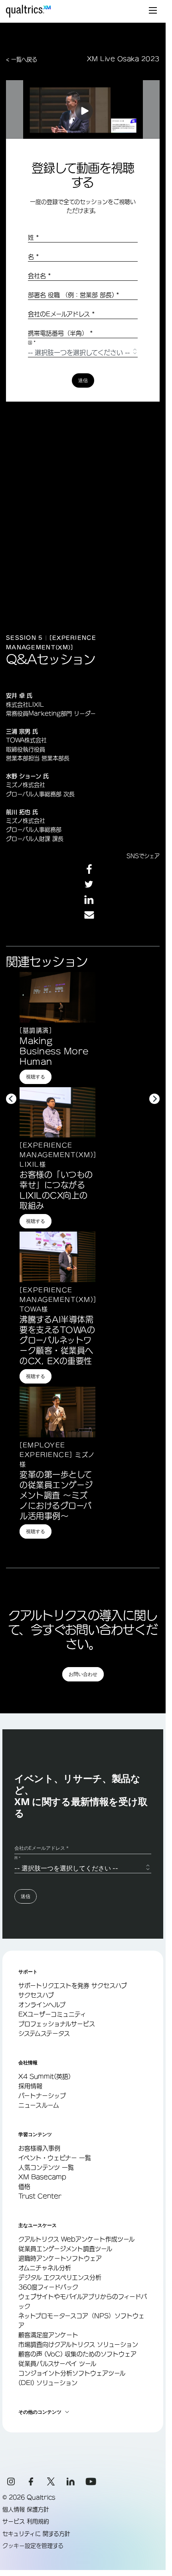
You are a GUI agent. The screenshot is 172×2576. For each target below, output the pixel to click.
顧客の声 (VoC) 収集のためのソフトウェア (77, 2354)
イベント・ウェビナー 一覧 (55, 2158)
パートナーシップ (42, 2096)
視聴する (36, 1077)
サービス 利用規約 (26, 2521)
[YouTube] (91, 2481)
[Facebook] (31, 2481)
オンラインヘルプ (42, 2005)
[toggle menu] (153, 11)
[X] (51, 2481)
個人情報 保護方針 (26, 2509)
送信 (83, 380)
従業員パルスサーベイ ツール (57, 2364)
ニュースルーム (39, 2105)
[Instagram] (11, 2481)
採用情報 (30, 2086)
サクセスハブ (36, 1995)
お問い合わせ (83, 1674)
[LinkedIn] (71, 2481)
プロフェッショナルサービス (57, 2024)
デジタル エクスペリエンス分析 (60, 2277)
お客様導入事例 (39, 2148)
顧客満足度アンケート (48, 2335)
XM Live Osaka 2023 (123, 59)
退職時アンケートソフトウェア (60, 2258)
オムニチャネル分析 (45, 2268)
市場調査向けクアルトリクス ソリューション (78, 2344)
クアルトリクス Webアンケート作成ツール (76, 2239)
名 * (34, 257)
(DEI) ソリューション (48, 2383)
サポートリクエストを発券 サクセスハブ (73, 1986)
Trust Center (40, 2196)
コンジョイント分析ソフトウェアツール (72, 2373)
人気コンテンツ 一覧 (46, 2167)
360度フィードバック (48, 2287)
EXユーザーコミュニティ (52, 2014)
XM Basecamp (42, 2177)
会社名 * (40, 276)
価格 (24, 2187)
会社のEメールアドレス (61, 314)
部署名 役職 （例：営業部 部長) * (74, 295)
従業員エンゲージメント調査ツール (65, 2249)
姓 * (34, 237)
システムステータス (44, 2033)
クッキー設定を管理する (33, 2546)
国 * (32, 343)
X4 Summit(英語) (44, 2076)
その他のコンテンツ (40, 2412)
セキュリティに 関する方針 (36, 2534)
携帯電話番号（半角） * (60, 333)
